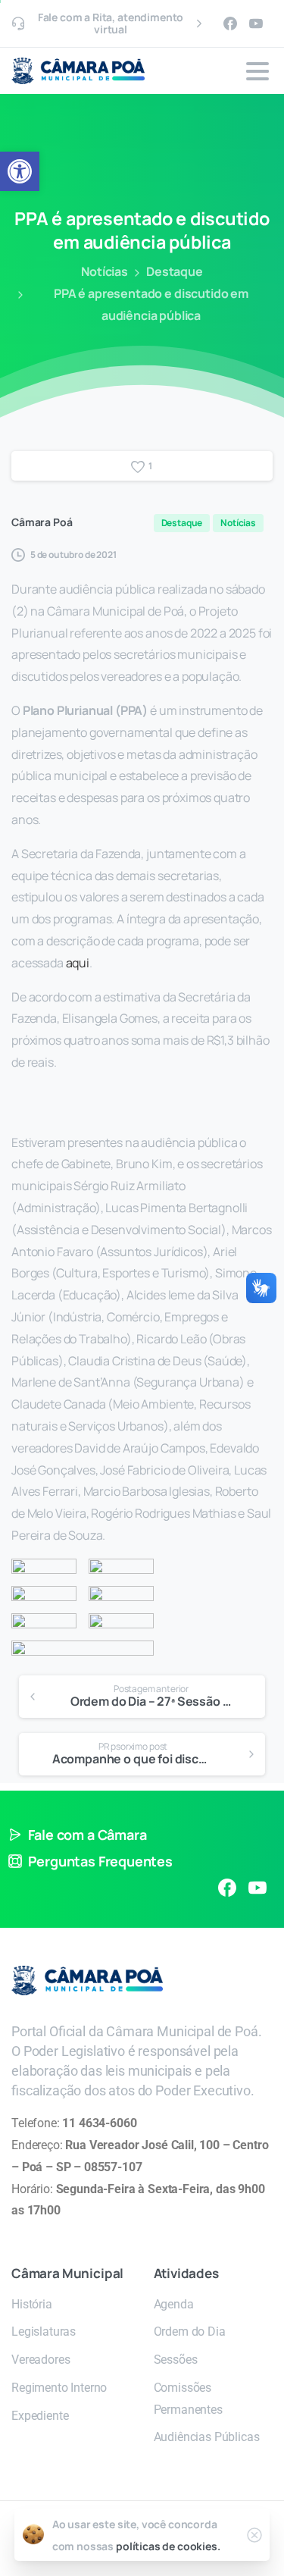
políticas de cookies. (168, 2546)
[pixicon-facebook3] (227, 1888)
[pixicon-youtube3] (257, 1888)
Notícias (105, 271)
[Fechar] (254, 2535)
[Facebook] (230, 24)
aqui (78, 963)
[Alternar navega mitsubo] (257, 71)
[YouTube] (256, 24)
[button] (20, 171)
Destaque (175, 271)
